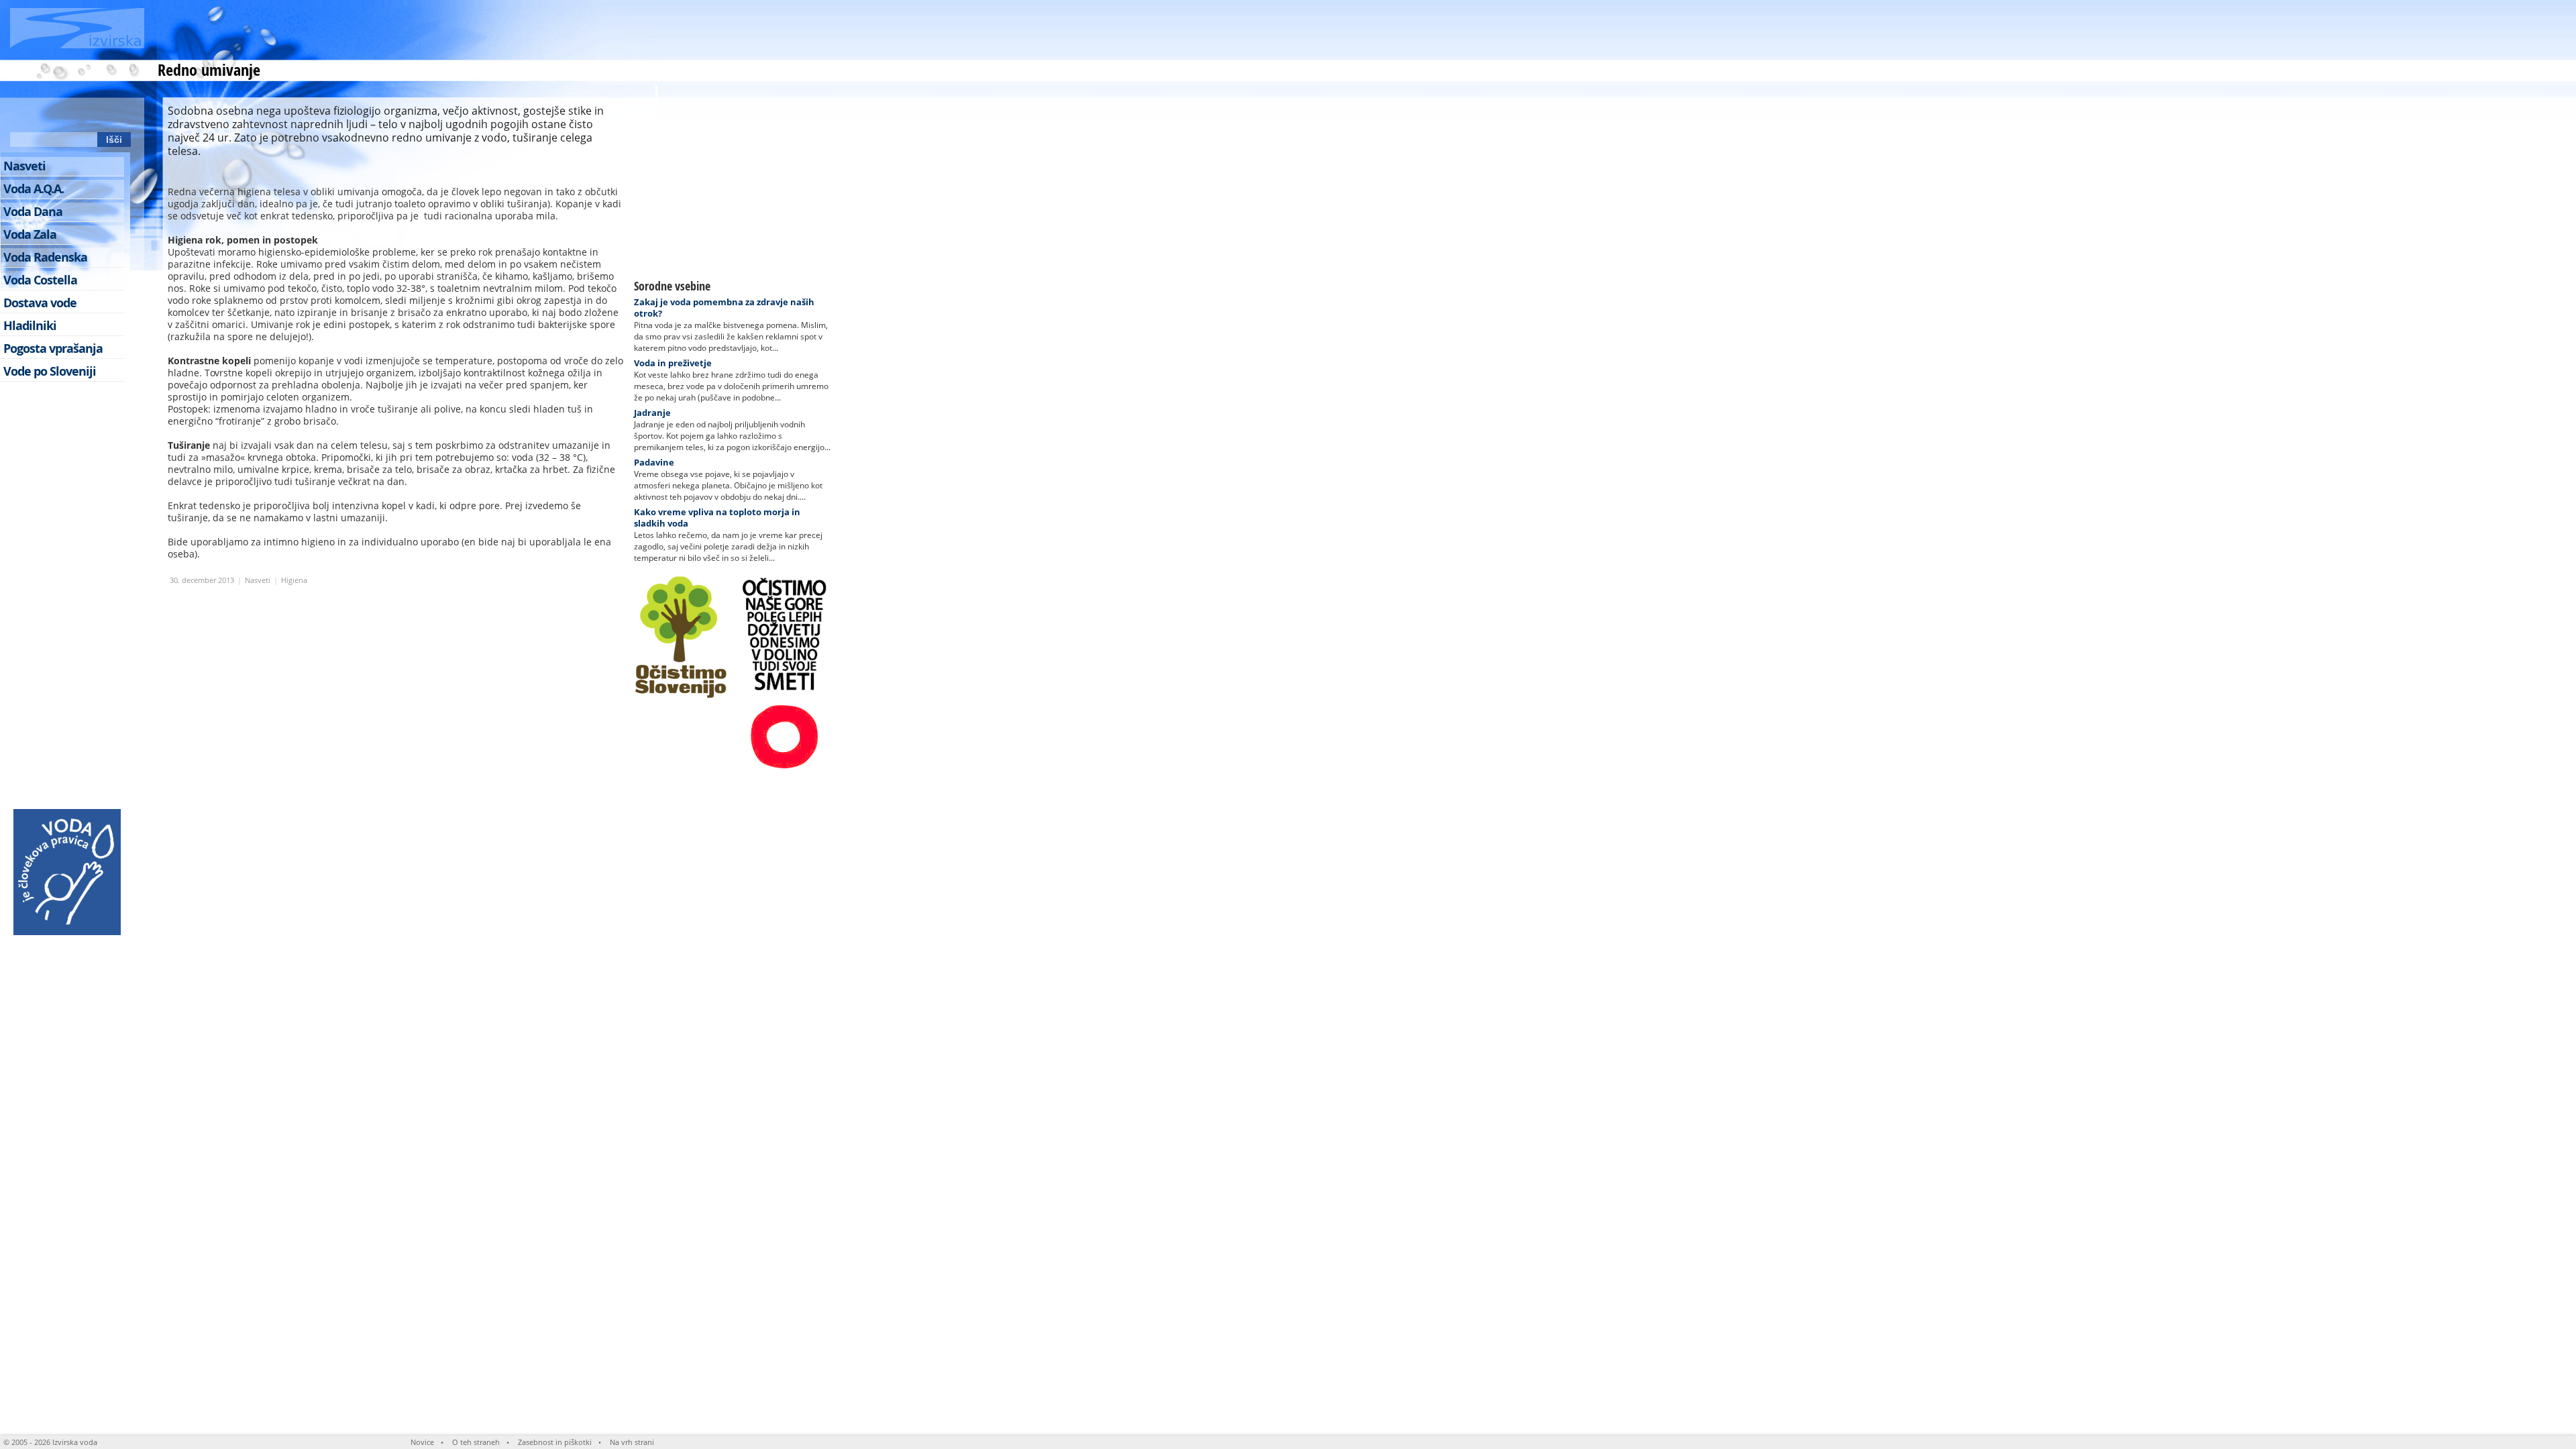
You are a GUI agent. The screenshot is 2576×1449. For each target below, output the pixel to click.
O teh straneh (476, 1442)
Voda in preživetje (673, 363)
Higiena (294, 580)
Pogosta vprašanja (53, 348)
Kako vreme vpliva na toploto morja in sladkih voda (717, 518)
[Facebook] (46, 115)
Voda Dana (33, 212)
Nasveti (258, 580)
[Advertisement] (588, 30)
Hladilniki (30, 326)
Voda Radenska (45, 257)
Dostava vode (40, 303)
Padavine (654, 462)
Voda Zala (30, 234)
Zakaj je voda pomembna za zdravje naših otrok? (724, 308)
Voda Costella (40, 280)
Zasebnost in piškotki (555, 1442)
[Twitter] (70, 115)
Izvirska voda (75, 1442)
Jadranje (652, 413)
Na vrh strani (632, 1442)
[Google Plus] (120, 115)
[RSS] (21, 115)
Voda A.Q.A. (34, 189)
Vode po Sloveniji (50, 371)
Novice (422, 1442)
